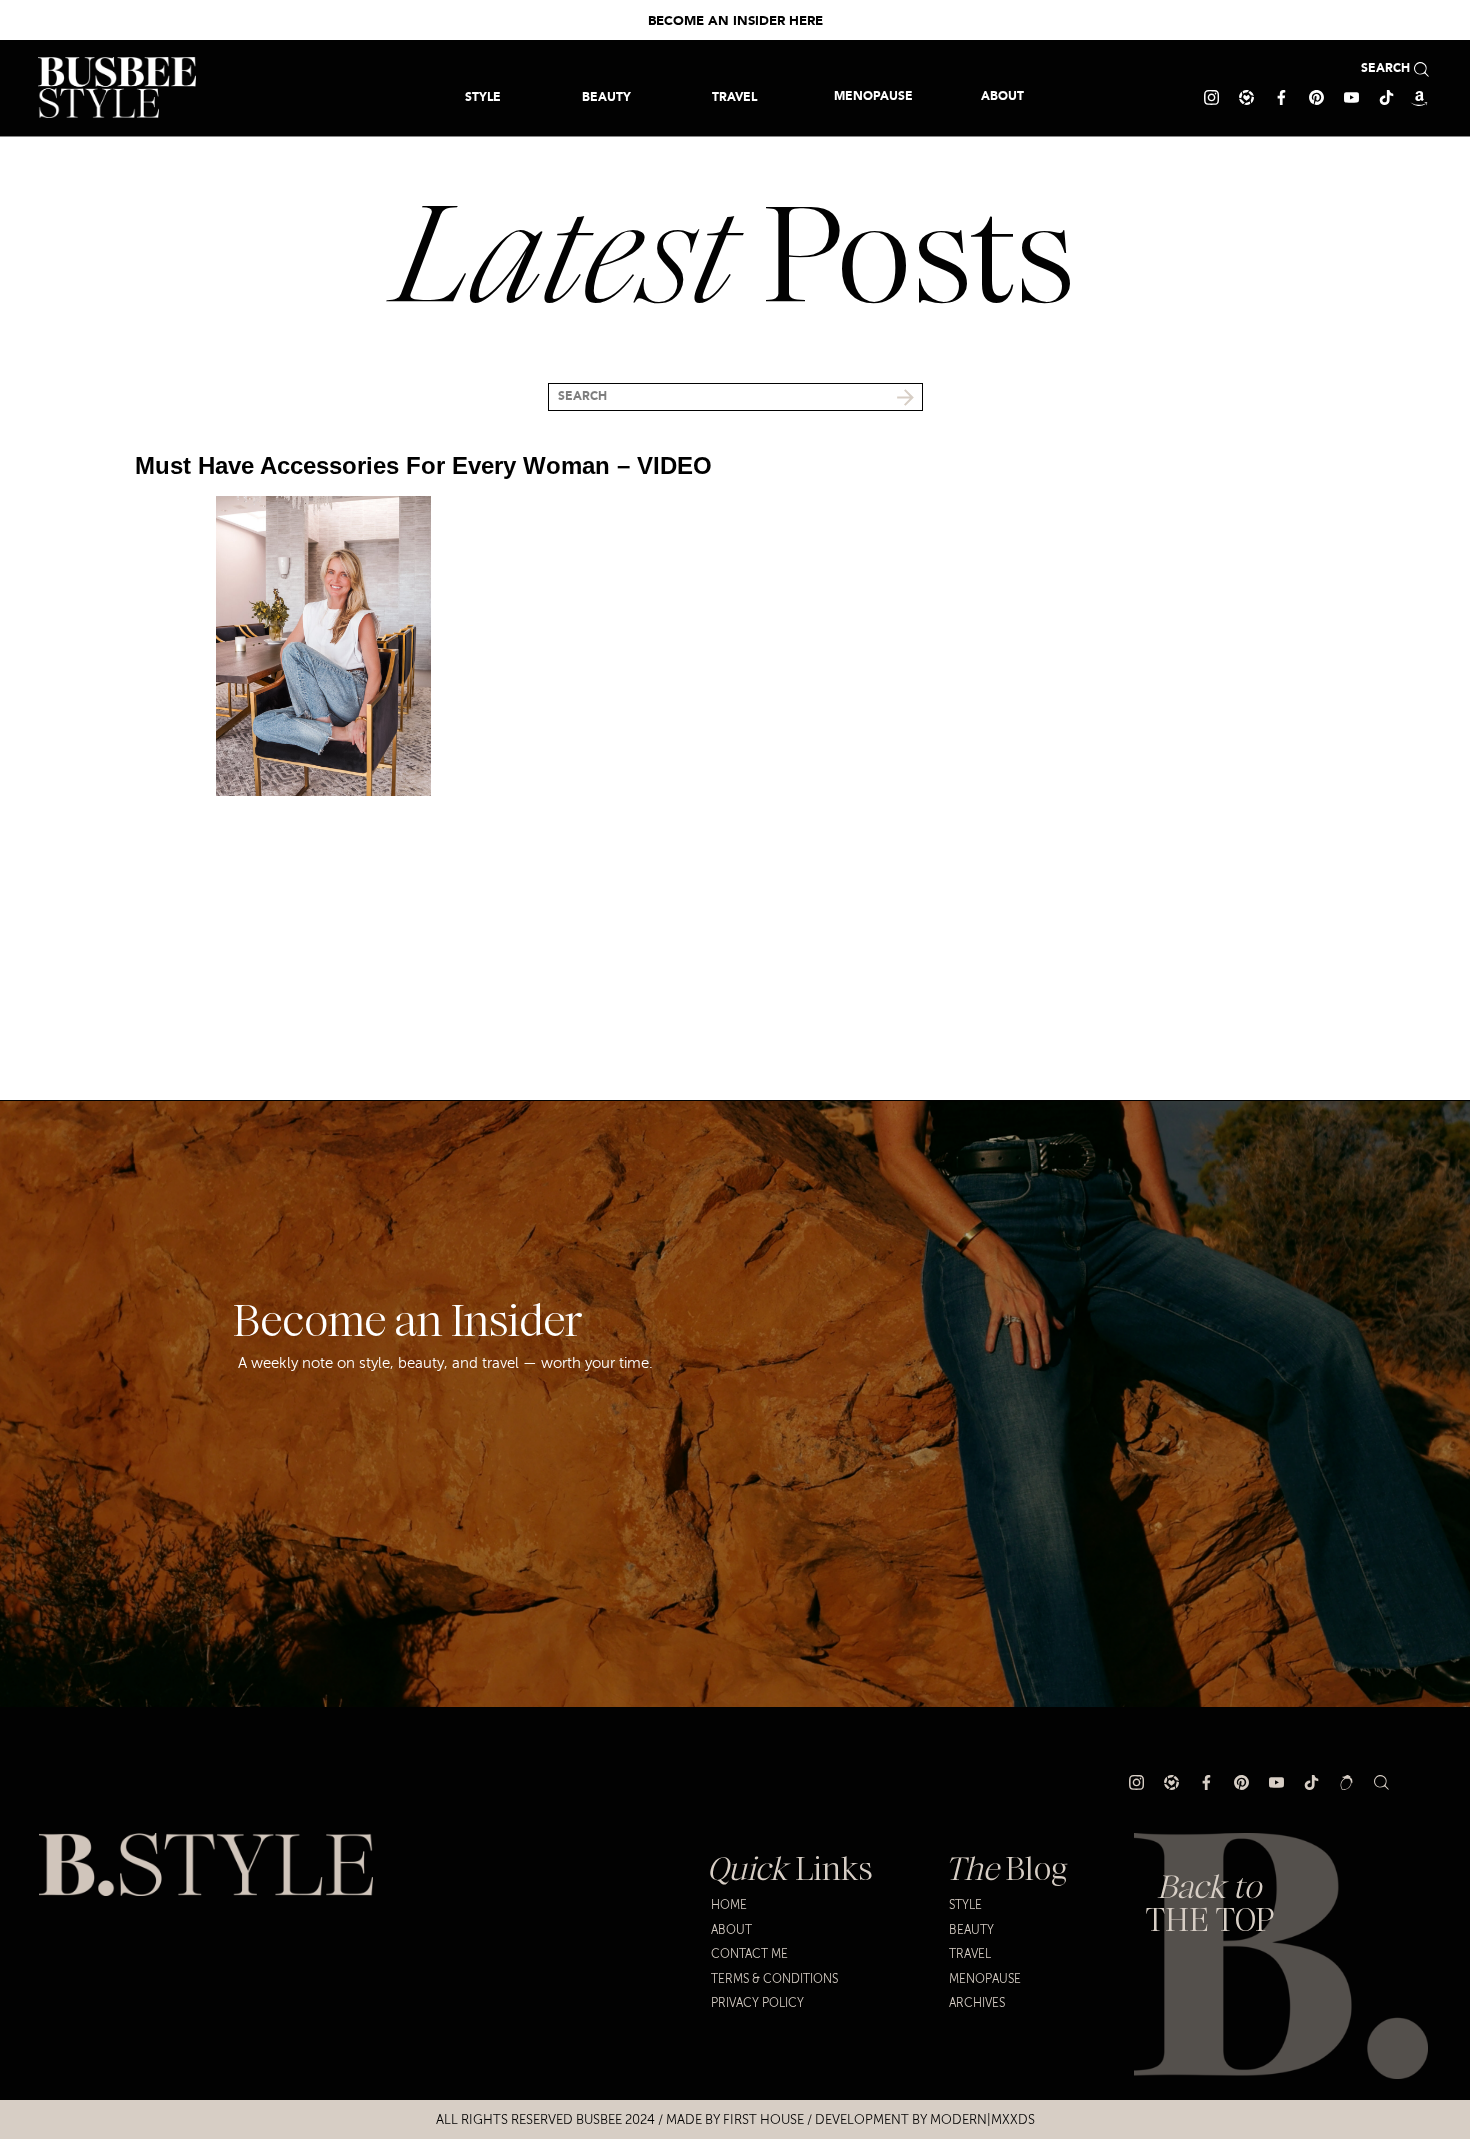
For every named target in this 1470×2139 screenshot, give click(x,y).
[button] (734, 96)
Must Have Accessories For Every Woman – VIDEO (423, 465)
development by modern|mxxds (925, 2120)
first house (763, 2120)
